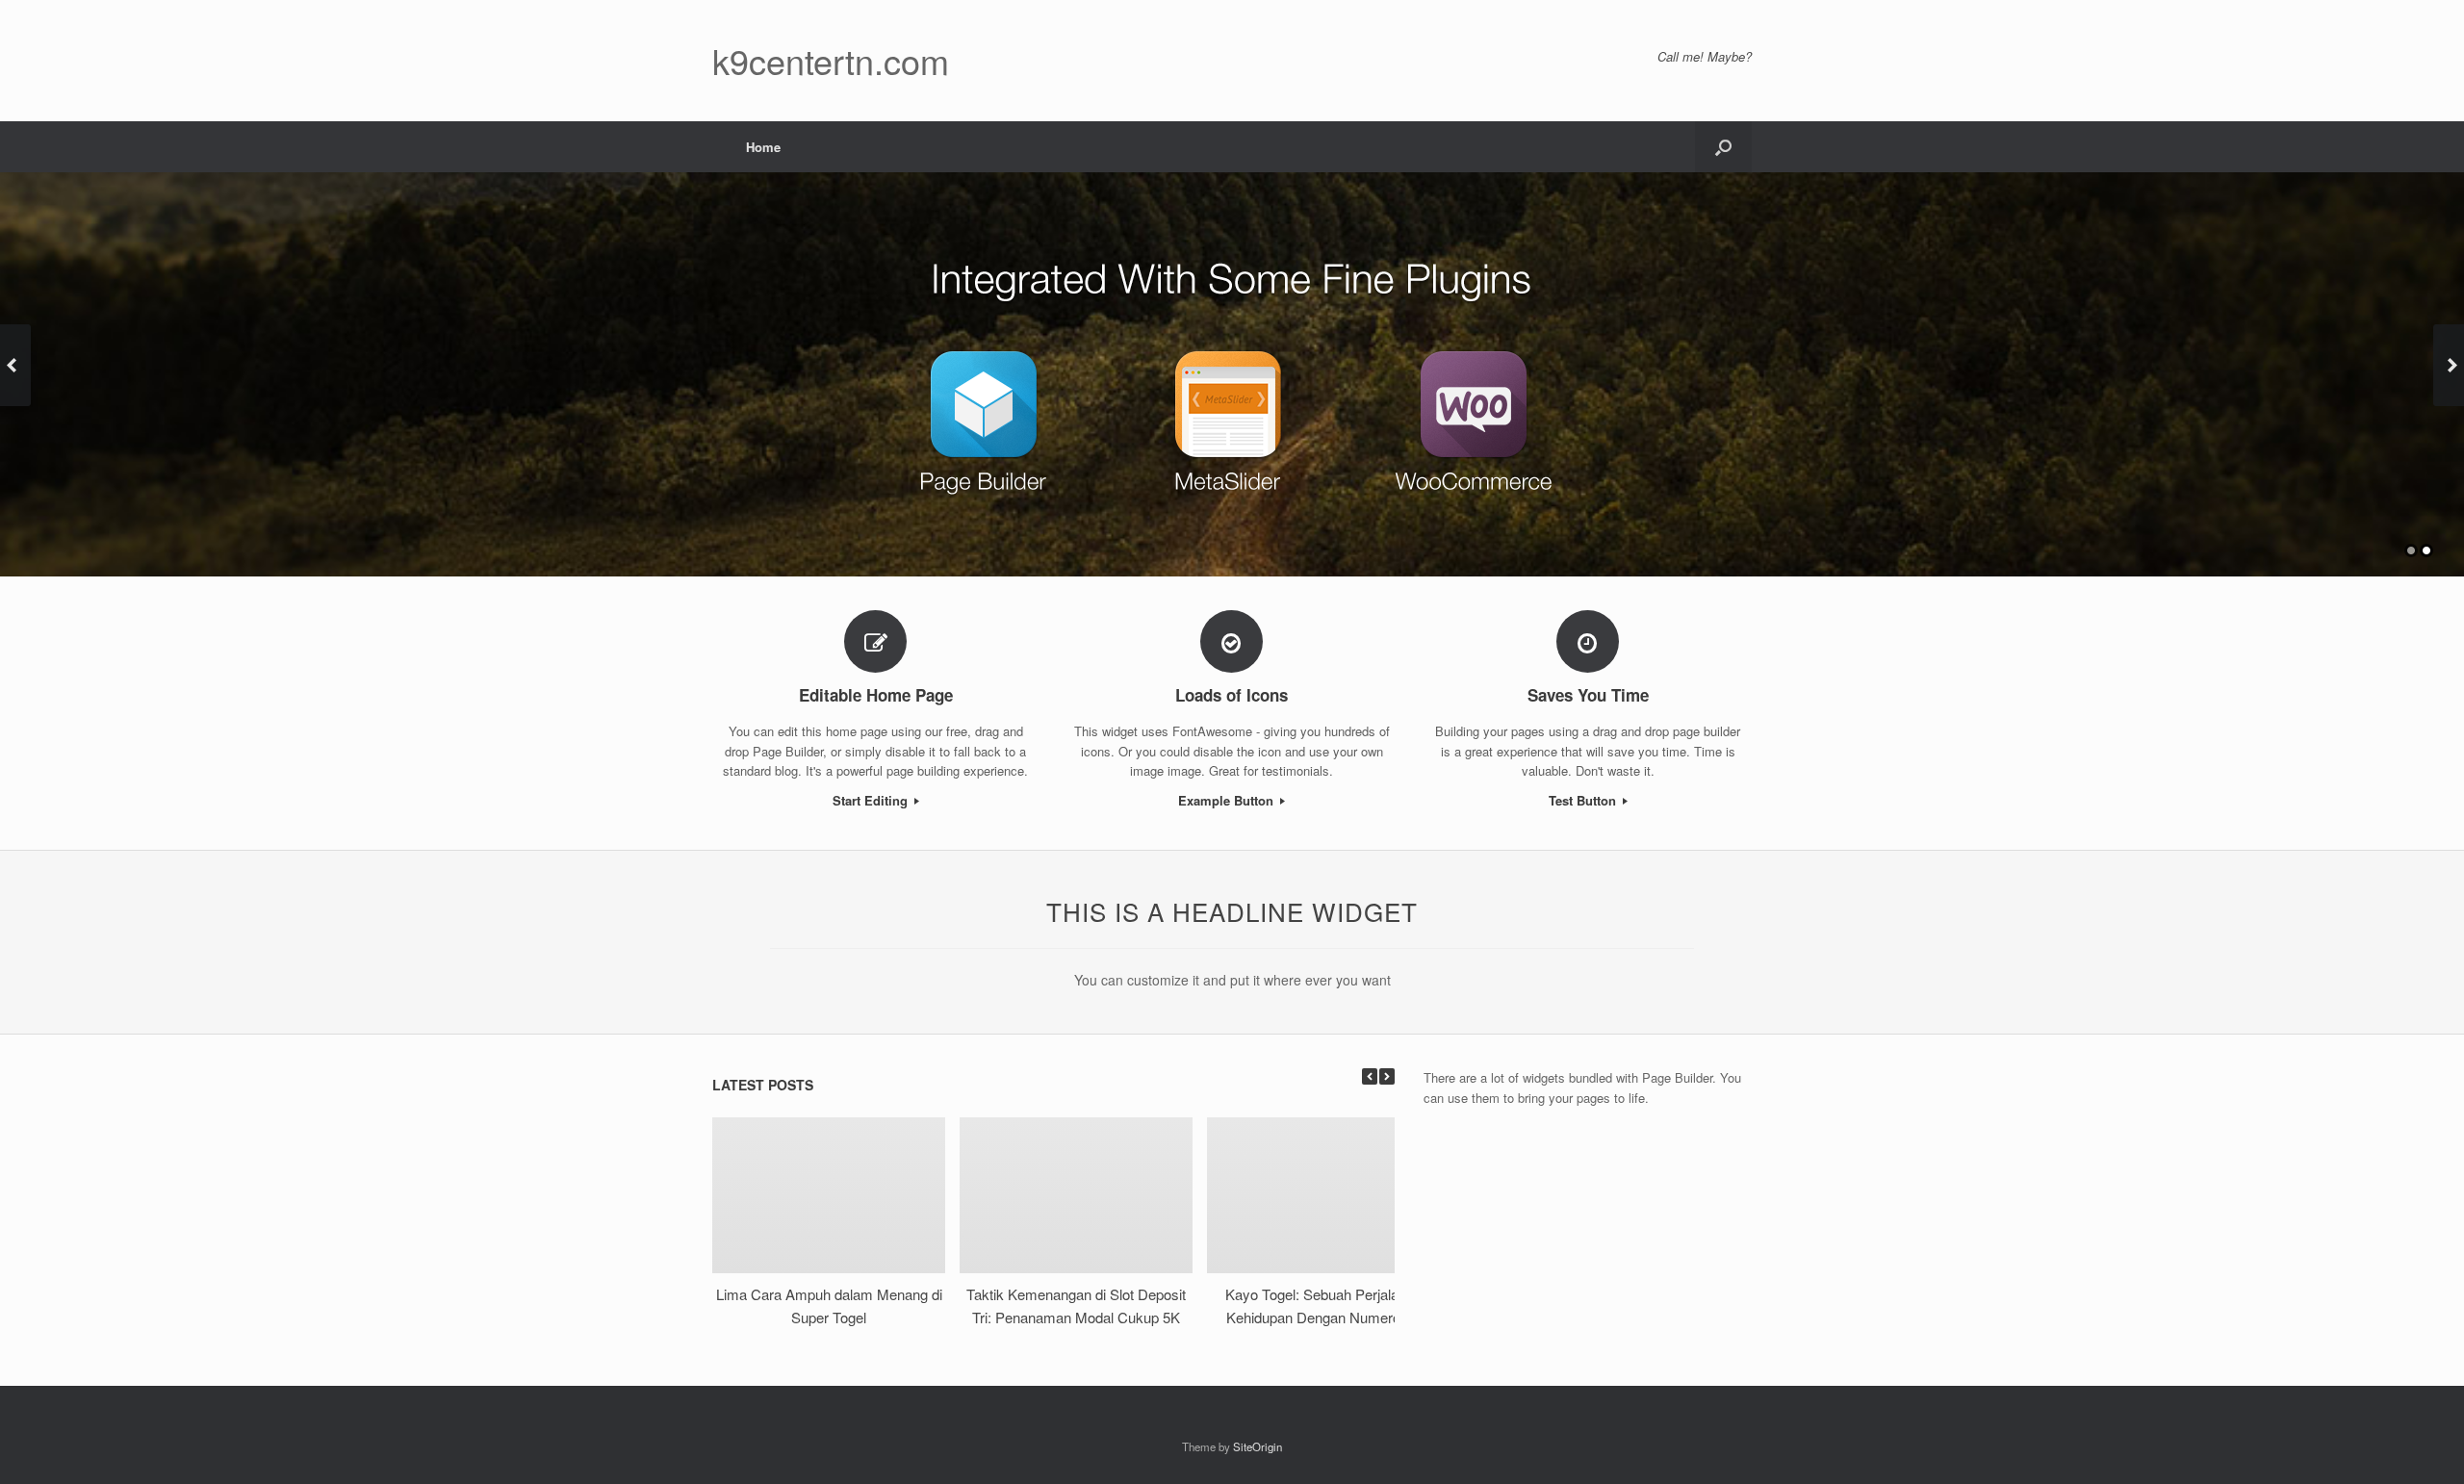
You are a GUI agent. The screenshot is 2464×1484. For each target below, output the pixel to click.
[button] (1723, 147)
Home (763, 147)
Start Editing (872, 800)
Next (2449, 365)
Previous (15, 365)
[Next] (1387, 1076)
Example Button (1228, 800)
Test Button (1584, 800)
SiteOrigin (1258, 1446)
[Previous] (1370, 1076)
